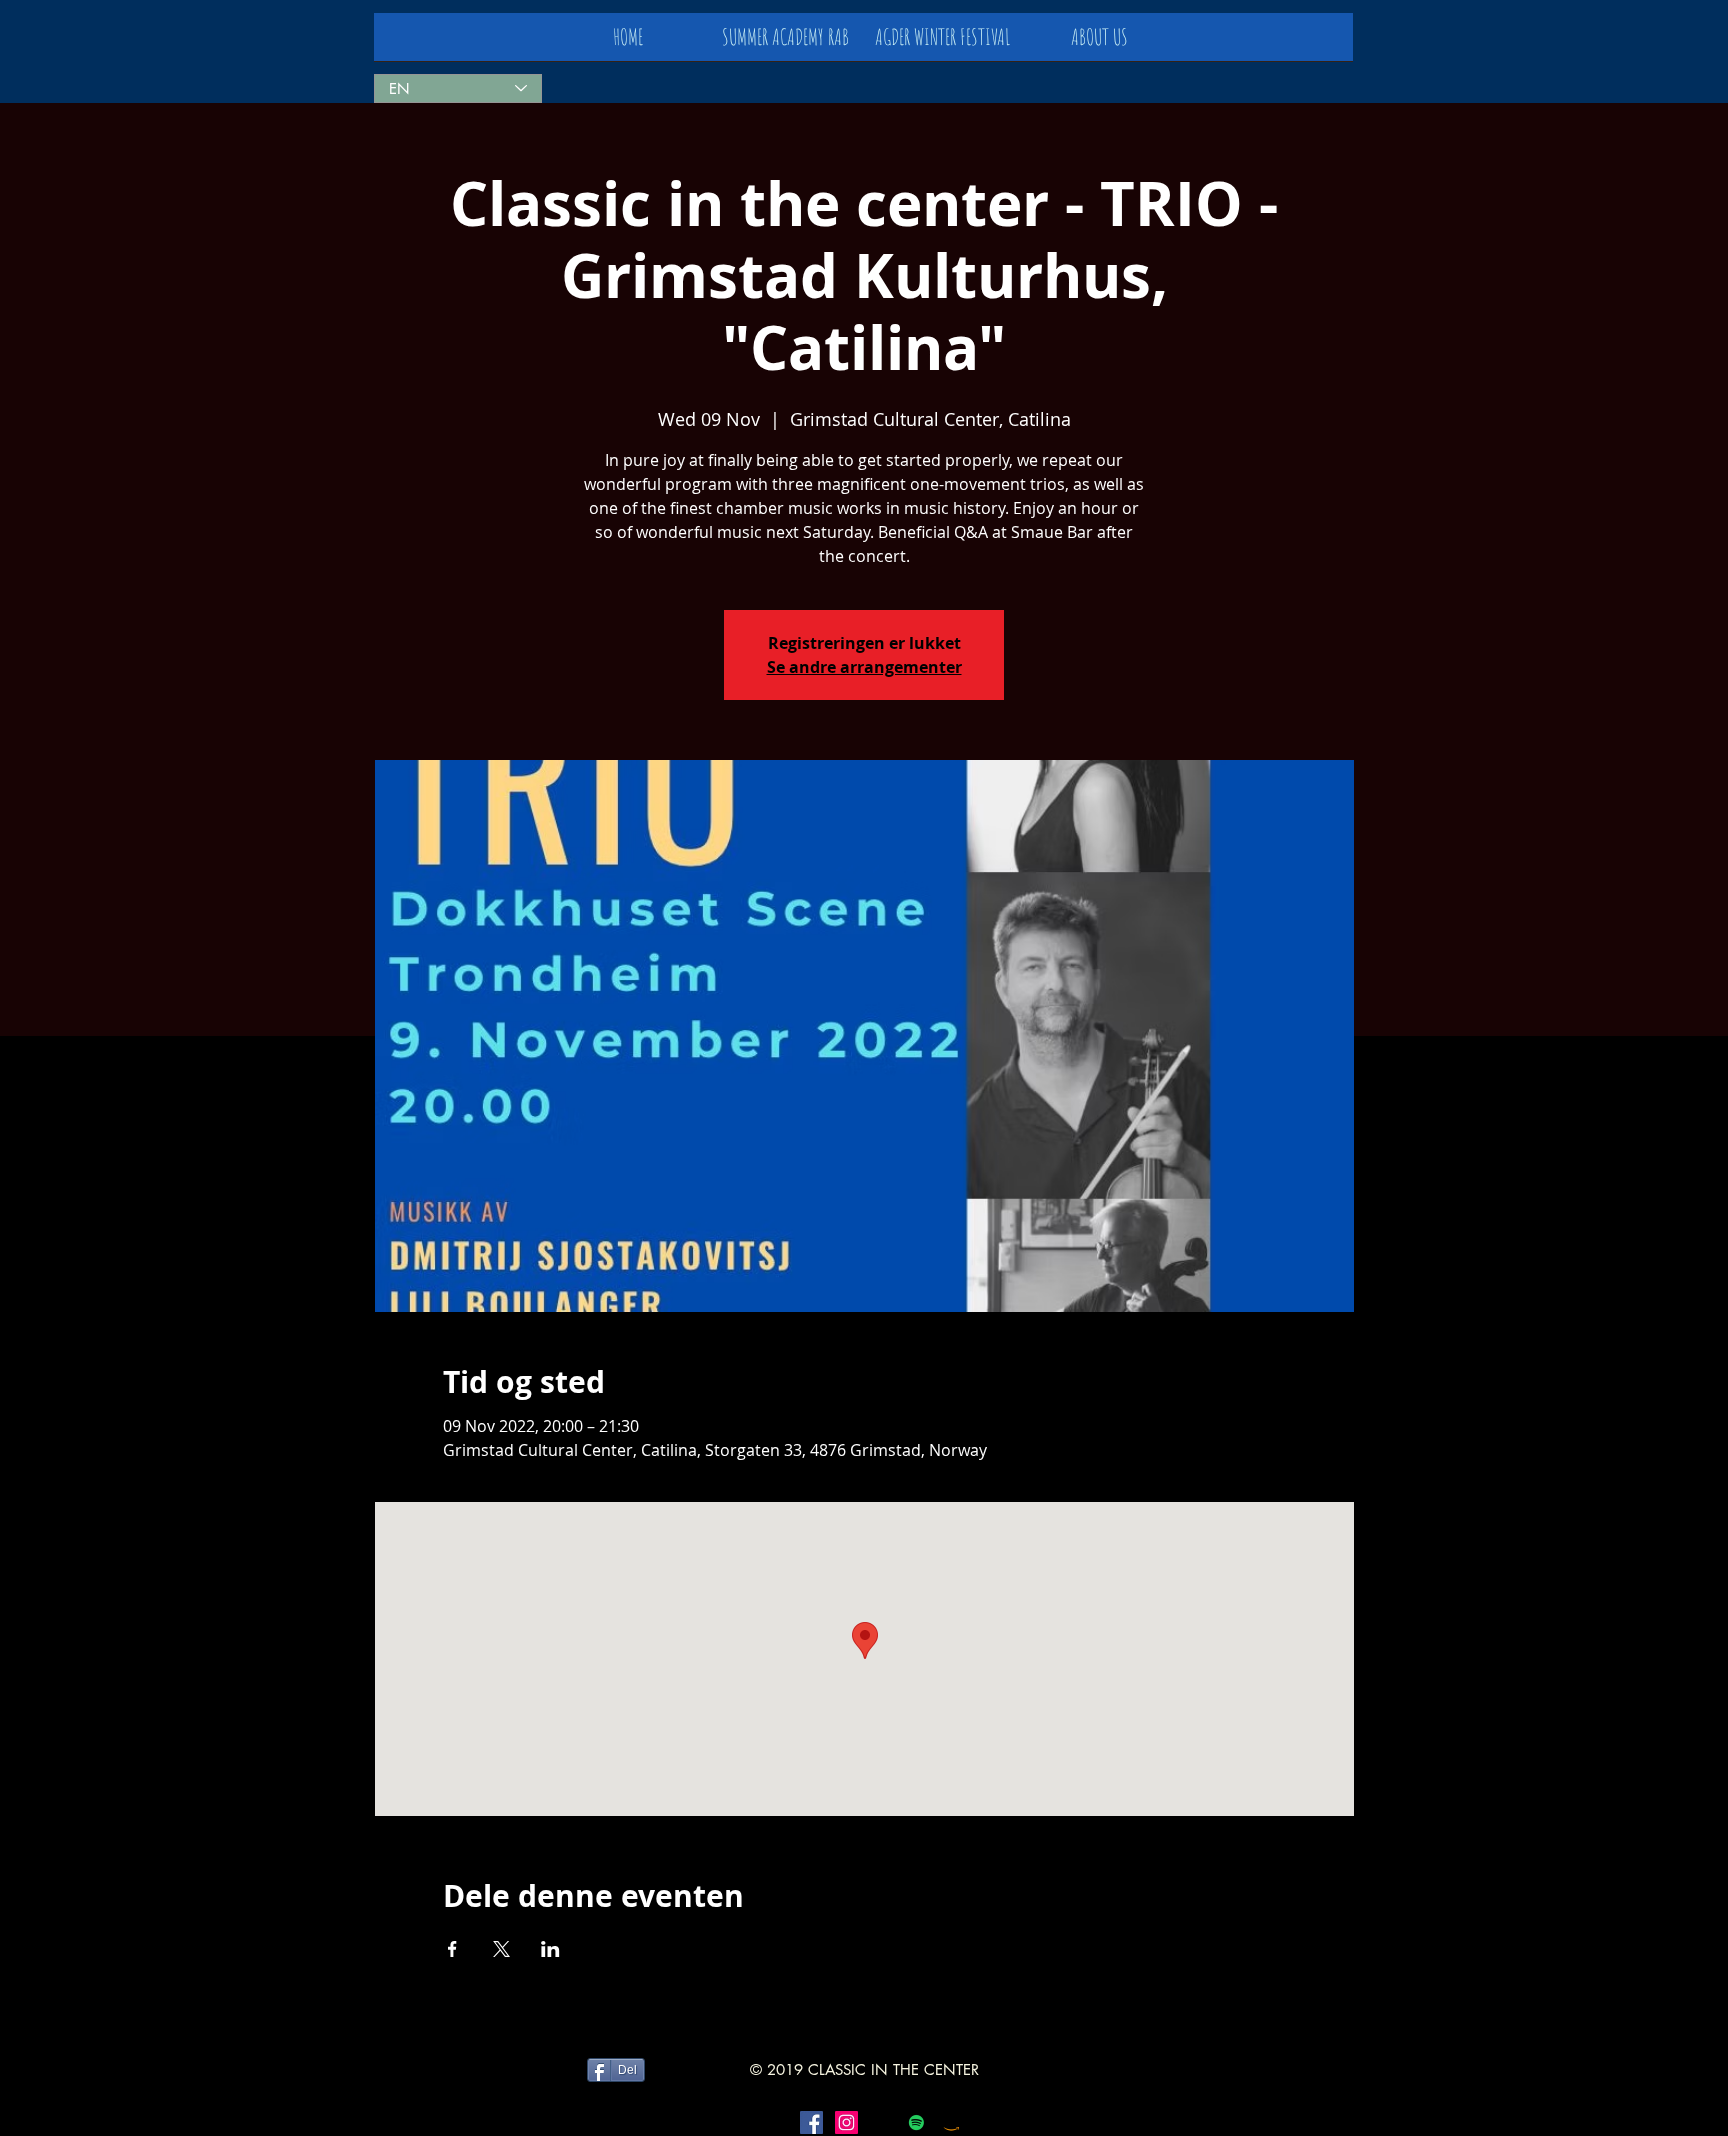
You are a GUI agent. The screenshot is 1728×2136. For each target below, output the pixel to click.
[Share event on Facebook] (452, 1949)
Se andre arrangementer (864, 667)
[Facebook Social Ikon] (811, 2122)
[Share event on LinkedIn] (550, 1949)
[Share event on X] (501, 1949)
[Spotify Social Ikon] (916, 2122)
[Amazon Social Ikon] (951, 2122)
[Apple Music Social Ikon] (881, 2122)
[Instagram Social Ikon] (846, 2122)
